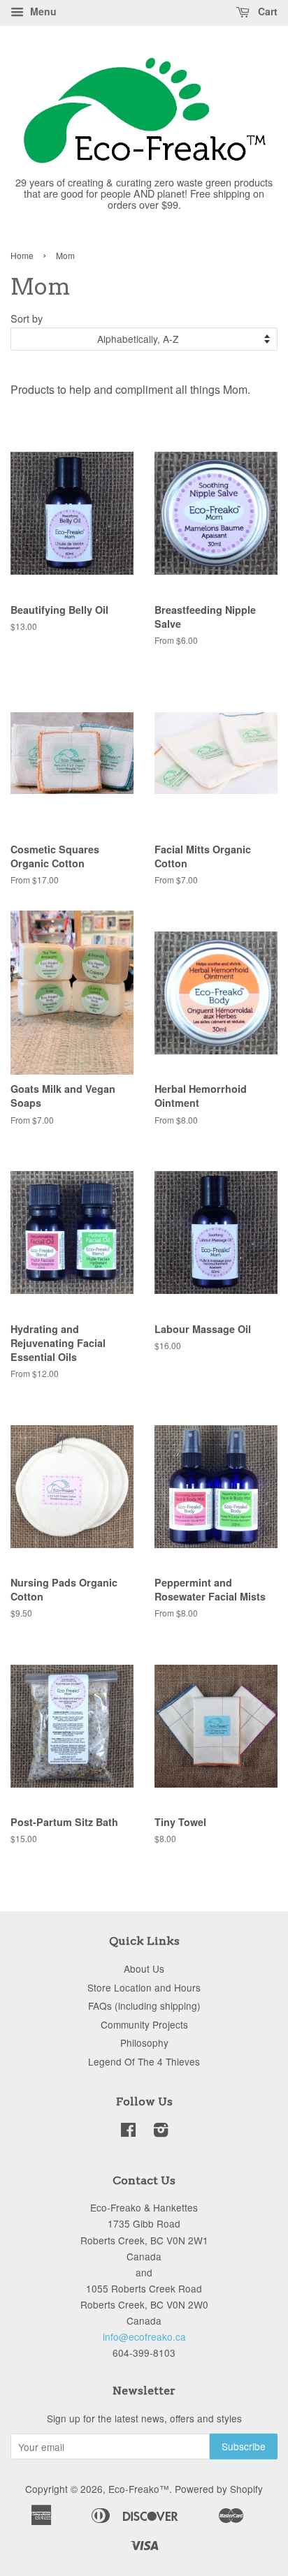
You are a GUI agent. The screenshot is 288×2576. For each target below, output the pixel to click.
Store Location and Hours (144, 1987)
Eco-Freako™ (139, 2489)
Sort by (27, 318)
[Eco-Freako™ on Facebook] (128, 2132)
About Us (144, 1968)
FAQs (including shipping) (144, 2005)
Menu (42, 11)
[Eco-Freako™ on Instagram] (161, 2132)
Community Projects (144, 2024)
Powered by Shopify (219, 2489)
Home (22, 255)
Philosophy (144, 2043)
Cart (266, 11)
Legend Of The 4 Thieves (144, 2061)
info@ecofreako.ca (144, 2336)
